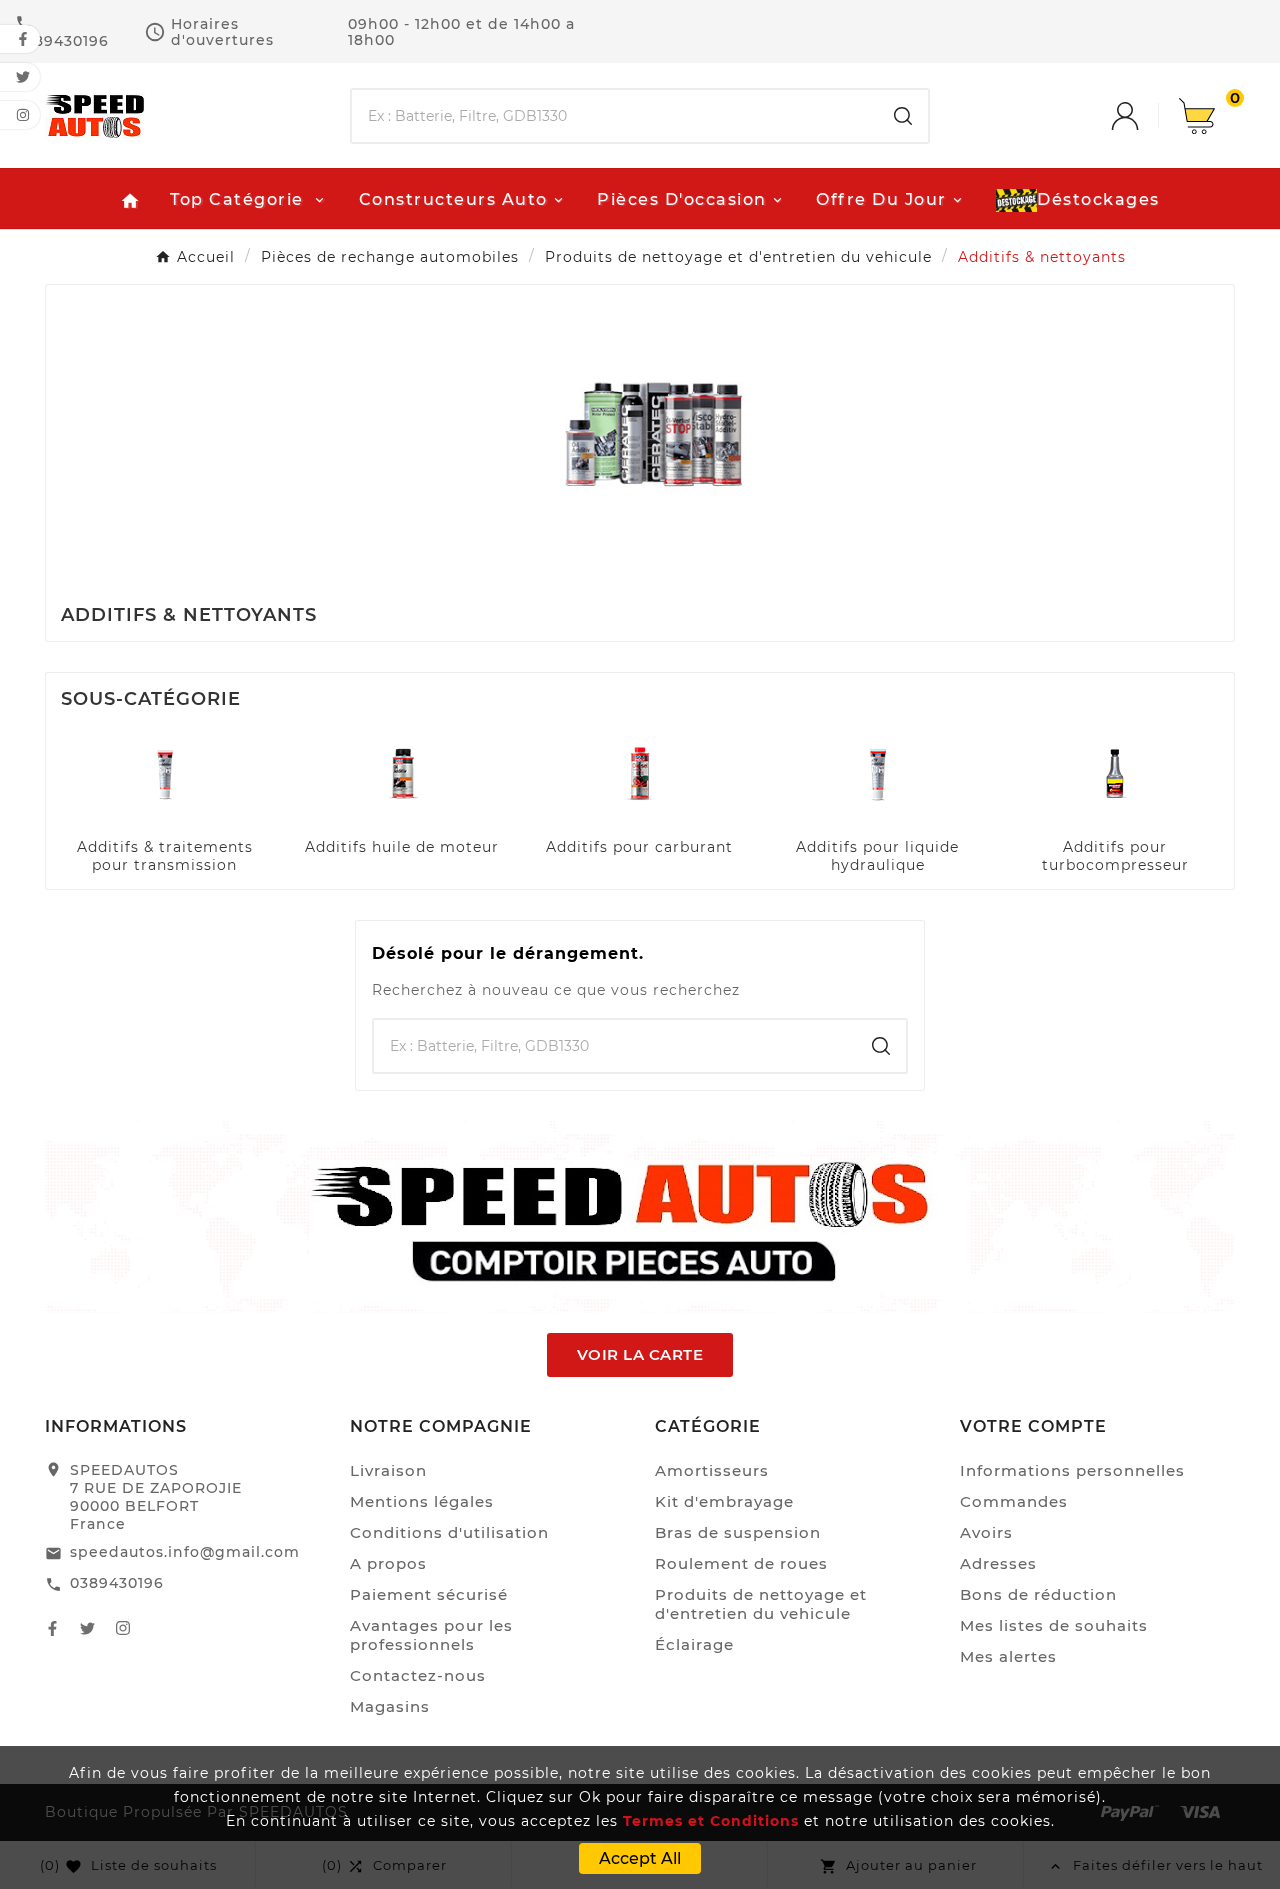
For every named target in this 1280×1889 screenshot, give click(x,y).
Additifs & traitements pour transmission (165, 856)
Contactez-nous (418, 1675)
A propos (388, 1563)
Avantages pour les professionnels (431, 1635)
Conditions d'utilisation (449, 1532)
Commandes (1014, 1501)
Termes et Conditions (711, 1821)
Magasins (390, 1706)
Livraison (388, 1470)
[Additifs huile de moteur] (402, 772)
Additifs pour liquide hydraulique (877, 856)
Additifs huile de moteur (402, 847)
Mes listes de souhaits (1054, 1625)
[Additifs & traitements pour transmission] (165, 772)
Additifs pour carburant (639, 847)
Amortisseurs (712, 1470)
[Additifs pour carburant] (640, 772)
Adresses (998, 1563)
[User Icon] (1145, 116)
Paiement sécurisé (429, 1594)
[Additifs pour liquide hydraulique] (878, 772)
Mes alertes (1008, 1656)
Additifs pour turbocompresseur (1115, 856)
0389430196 (117, 1583)
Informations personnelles (1072, 1470)
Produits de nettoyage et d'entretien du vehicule (761, 1604)
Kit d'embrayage (724, 1501)
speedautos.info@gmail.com (185, 1552)
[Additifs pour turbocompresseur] (1115, 772)
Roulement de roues (741, 1563)
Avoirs (986, 1532)
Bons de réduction (1038, 1594)
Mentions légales (422, 1501)
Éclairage (694, 1644)
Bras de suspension (738, 1532)
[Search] (903, 116)
